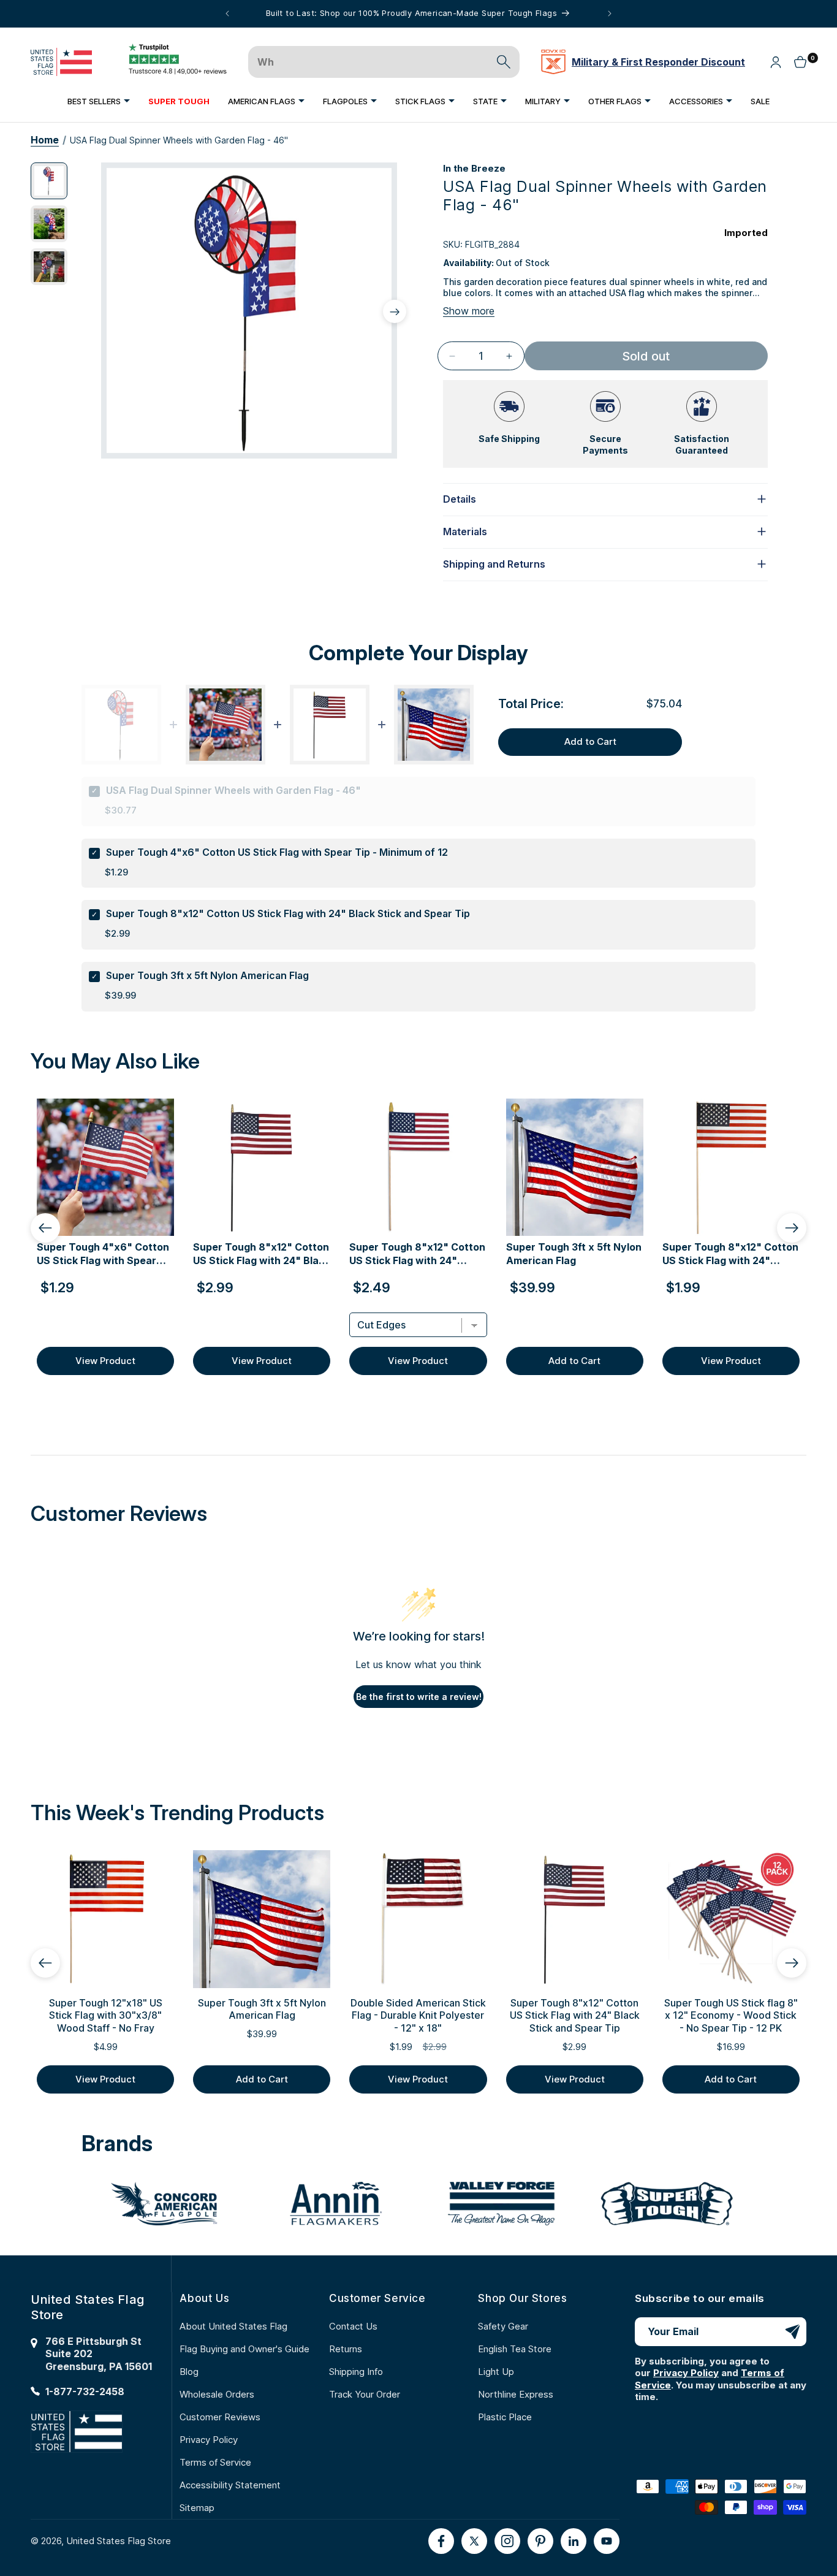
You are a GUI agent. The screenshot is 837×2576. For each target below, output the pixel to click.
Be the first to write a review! (419, 1697)
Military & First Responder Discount (658, 62)
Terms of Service (215, 2462)
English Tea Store (515, 2349)
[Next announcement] (610, 13)
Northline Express (516, 2394)
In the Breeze (474, 168)
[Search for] (504, 62)
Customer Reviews (220, 2417)
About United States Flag (233, 2326)
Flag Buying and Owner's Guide (244, 2349)
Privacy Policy (209, 2440)
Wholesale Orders (217, 2394)
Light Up (496, 2372)
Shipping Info (356, 2372)
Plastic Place (505, 2417)
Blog (189, 2372)
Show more (469, 311)
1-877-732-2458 (85, 2391)
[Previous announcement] (227, 13)
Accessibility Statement (230, 2485)
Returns (346, 2349)
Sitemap (197, 2508)
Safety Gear (503, 2326)
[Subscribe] (792, 2332)
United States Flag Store (119, 2541)
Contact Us (353, 2326)
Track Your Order (365, 2394)
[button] (99, 101)
